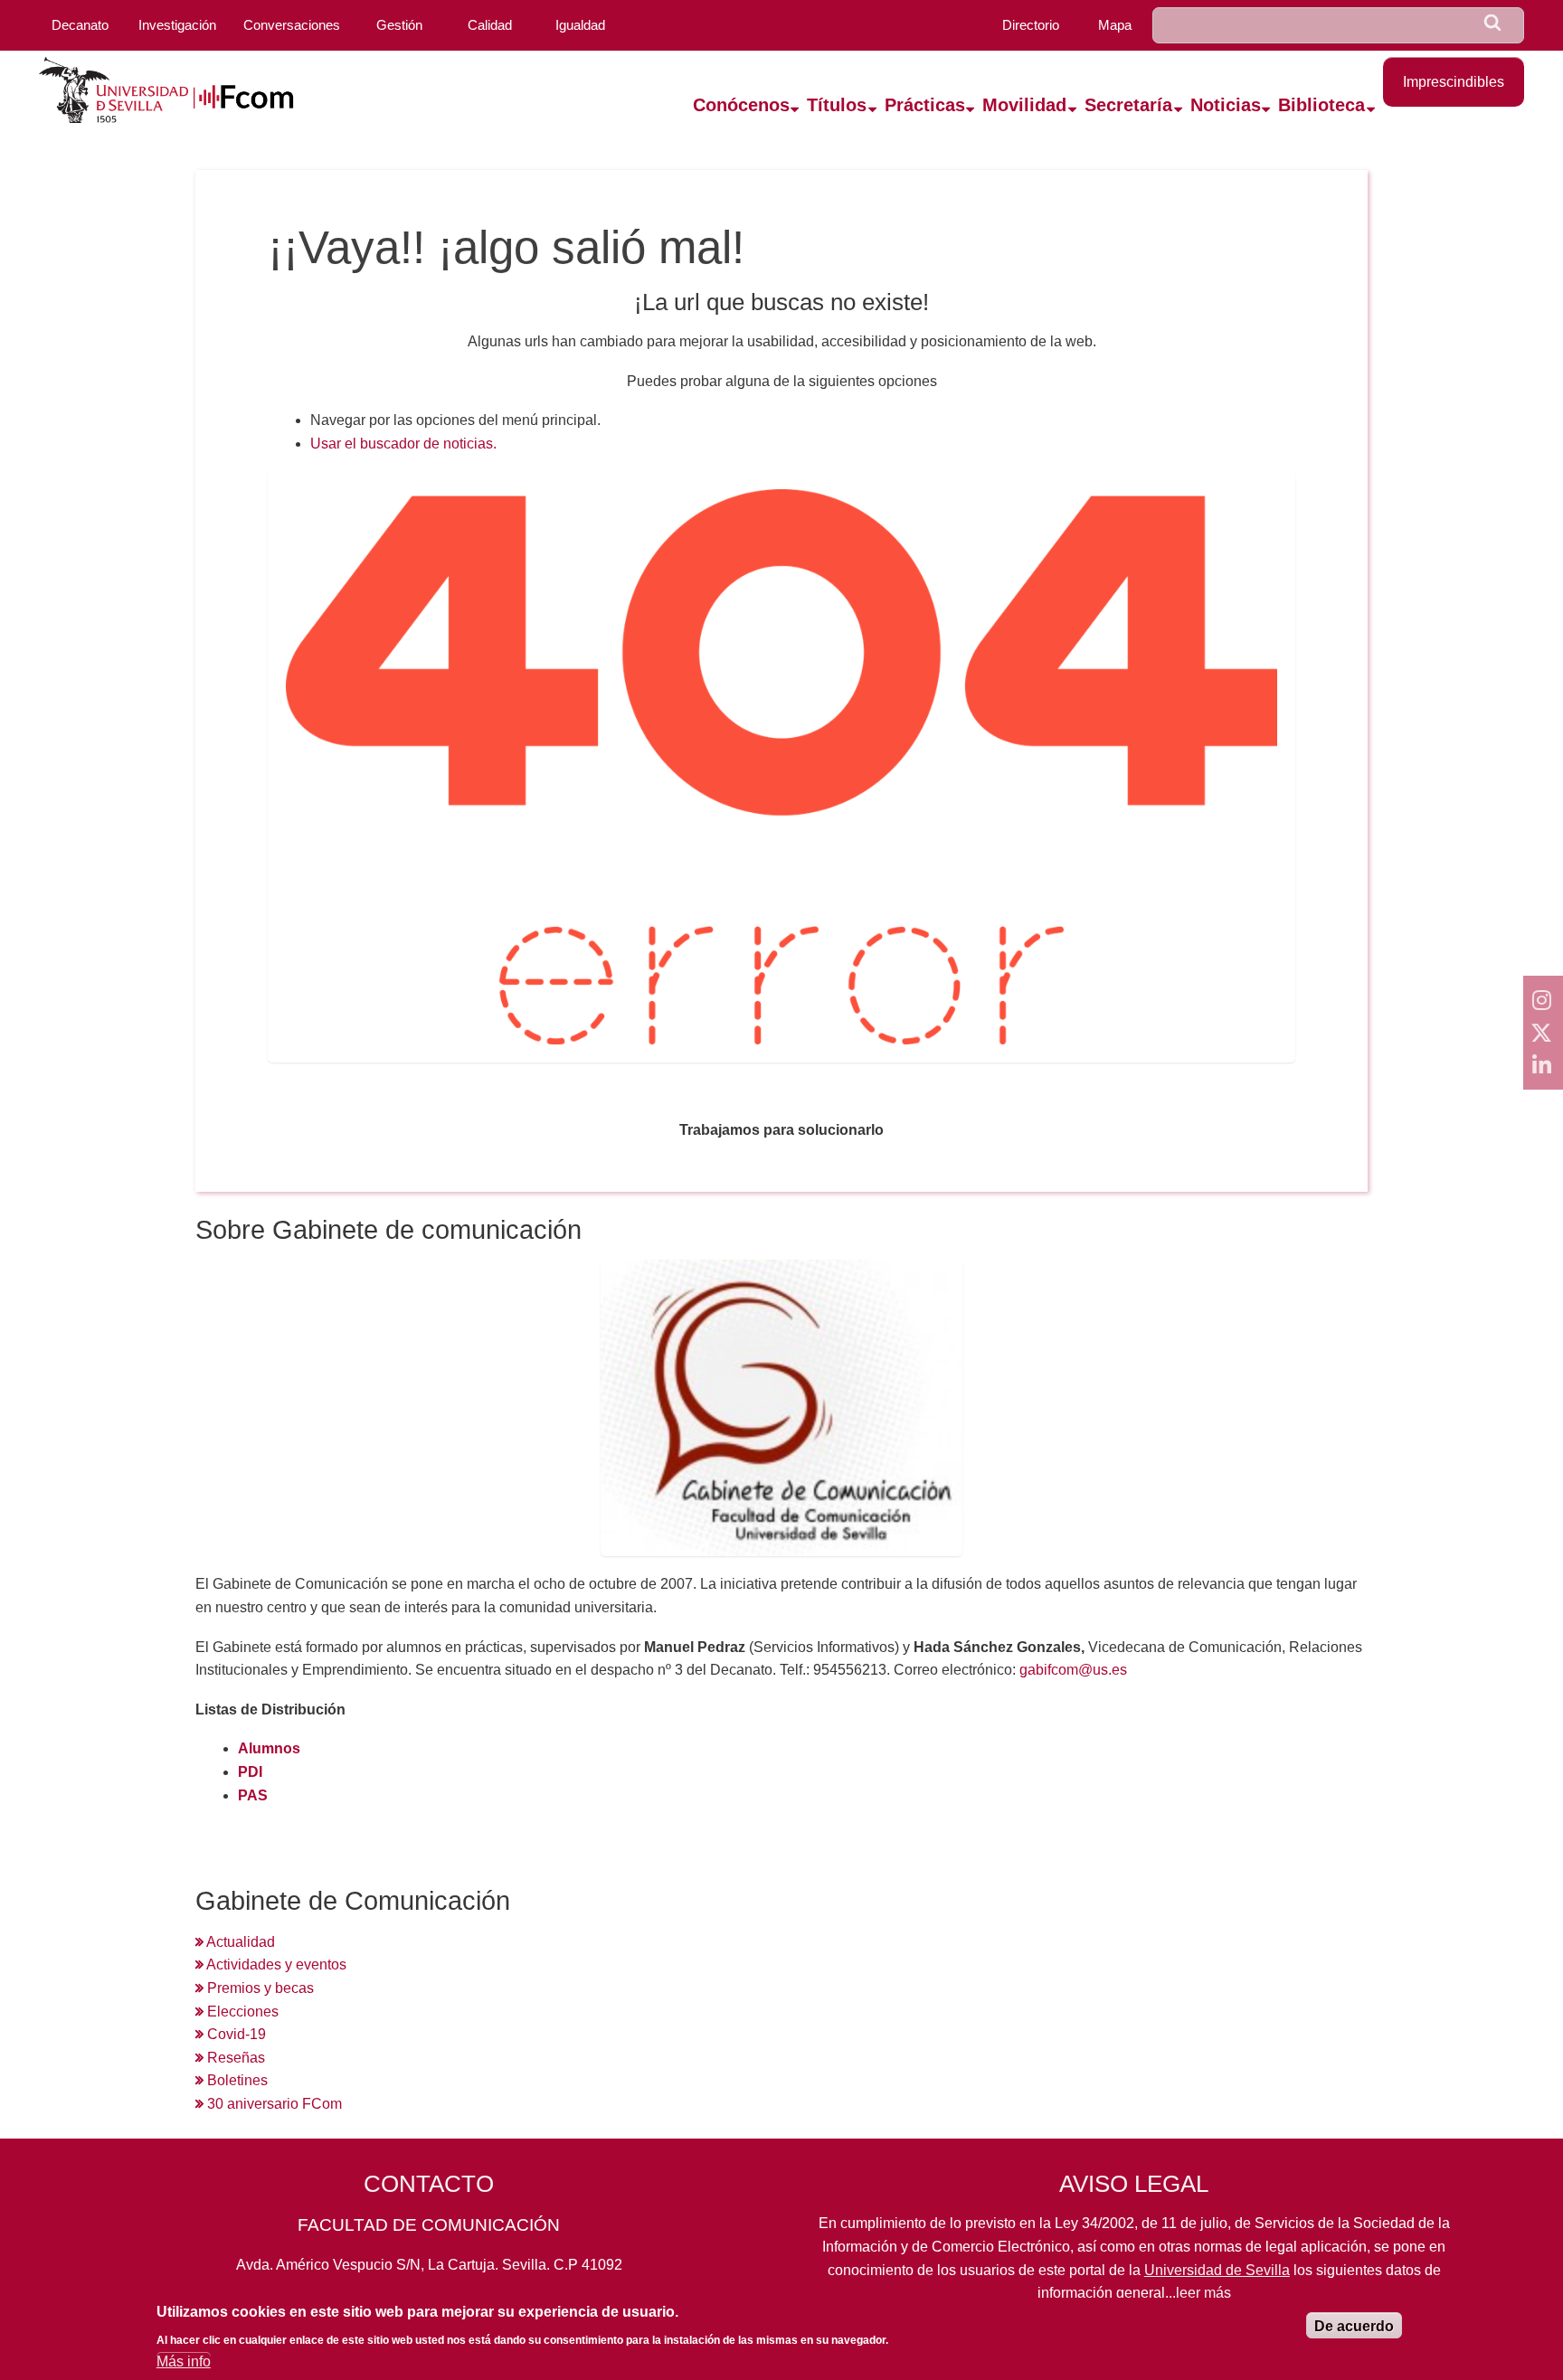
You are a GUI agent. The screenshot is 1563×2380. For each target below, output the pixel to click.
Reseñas (234, 2058)
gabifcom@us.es (1073, 1670)
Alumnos (269, 1748)
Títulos (837, 105)
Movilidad (1024, 105)
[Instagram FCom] (1543, 1000)
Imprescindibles (1454, 82)
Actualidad (239, 1942)
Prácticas (925, 105)
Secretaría (1128, 105)
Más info (184, 2361)
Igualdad (580, 25)
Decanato (80, 25)
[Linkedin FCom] (1543, 1065)
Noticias (1226, 105)
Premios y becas (259, 1988)
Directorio (1031, 25)
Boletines (236, 2080)
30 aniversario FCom (273, 2104)
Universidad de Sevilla (1217, 2270)
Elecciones (241, 2012)
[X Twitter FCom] (1543, 1033)
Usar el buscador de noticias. (403, 444)
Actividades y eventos (275, 1964)
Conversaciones (292, 25)
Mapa (1115, 25)
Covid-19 (235, 2034)
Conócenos (741, 105)
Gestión (399, 25)
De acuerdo (1354, 2326)
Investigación (177, 25)
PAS (253, 1795)
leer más (1203, 2293)
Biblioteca (1321, 105)
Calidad (490, 25)
